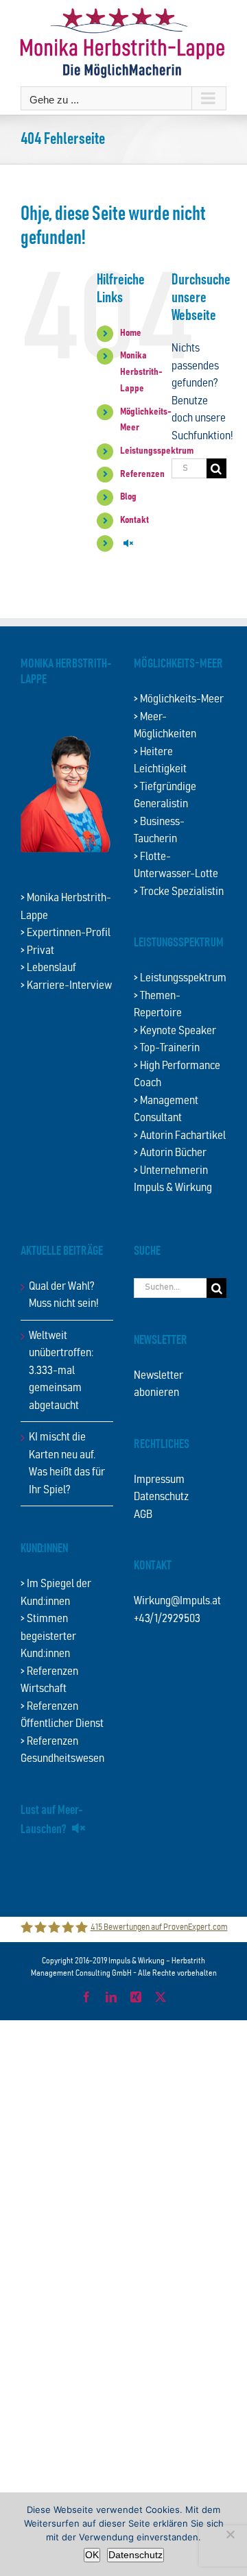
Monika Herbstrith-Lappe (141, 372)
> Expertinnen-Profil (66, 933)
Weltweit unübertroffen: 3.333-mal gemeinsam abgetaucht (61, 1371)
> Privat (37, 951)
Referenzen (142, 474)
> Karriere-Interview (66, 986)
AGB (143, 1515)
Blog (128, 497)
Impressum (159, 1480)
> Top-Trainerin (167, 1048)
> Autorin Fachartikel (180, 1136)
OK (92, 2555)
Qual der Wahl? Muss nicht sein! (64, 1296)
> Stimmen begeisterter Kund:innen (48, 1636)
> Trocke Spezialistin (179, 892)
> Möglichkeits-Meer (179, 699)
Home (131, 333)
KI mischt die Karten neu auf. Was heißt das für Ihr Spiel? (67, 1464)
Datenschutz (161, 1497)
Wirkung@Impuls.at (177, 1601)
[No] (230, 2534)
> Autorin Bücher (170, 1153)
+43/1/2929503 (167, 1619)
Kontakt (134, 520)
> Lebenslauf (48, 968)
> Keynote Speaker (175, 1031)
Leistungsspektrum (157, 451)
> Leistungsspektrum (180, 978)
